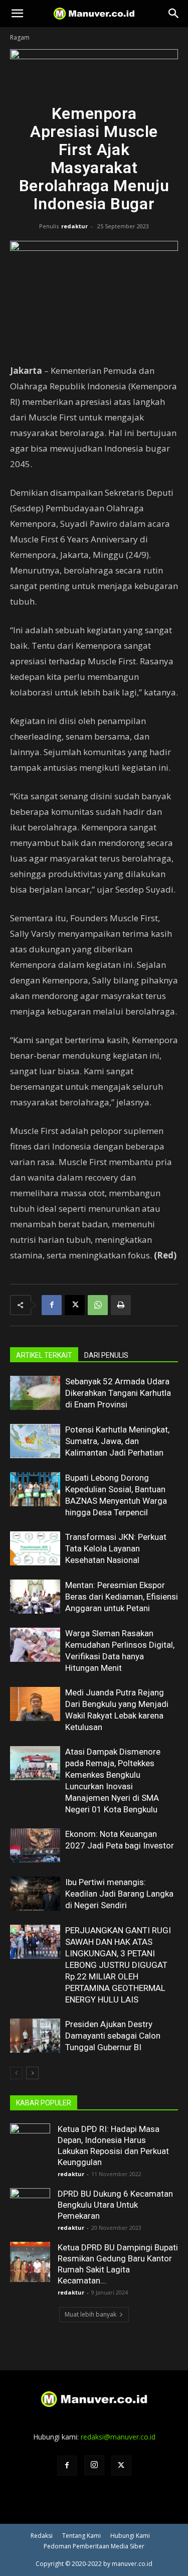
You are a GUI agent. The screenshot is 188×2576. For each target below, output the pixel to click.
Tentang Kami (81, 2536)
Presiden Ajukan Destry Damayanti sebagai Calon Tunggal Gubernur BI (113, 2036)
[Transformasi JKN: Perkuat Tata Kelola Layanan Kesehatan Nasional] (35, 1549)
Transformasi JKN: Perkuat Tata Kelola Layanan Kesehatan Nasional (116, 1548)
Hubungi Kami (130, 2536)
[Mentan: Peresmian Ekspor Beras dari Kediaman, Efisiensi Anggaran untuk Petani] (35, 1597)
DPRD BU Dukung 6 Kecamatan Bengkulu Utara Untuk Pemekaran (115, 2205)
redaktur (74, 226)
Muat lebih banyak (90, 2314)
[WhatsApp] (98, 1305)
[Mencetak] (121, 1305)
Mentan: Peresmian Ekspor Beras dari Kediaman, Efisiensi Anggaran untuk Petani (122, 1597)
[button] (17, 14)
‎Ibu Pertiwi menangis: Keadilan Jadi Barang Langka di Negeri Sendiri (119, 1894)
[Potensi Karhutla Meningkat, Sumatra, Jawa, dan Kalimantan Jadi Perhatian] (35, 1441)
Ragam (20, 37)
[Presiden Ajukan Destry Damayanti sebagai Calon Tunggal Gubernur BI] (35, 2036)
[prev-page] (16, 2073)
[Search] (174, 14)
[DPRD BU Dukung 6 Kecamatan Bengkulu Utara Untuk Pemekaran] (30, 2208)
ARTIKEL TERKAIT (44, 1355)
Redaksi (42, 2536)
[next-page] (32, 2073)
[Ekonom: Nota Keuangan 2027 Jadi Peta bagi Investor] (35, 1846)
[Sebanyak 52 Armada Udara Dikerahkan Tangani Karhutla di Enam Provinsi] (35, 1393)
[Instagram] (94, 2465)
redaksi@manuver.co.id (118, 2437)
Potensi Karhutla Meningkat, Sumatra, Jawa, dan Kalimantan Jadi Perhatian (117, 1441)
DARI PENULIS (106, 1355)
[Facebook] (52, 1305)
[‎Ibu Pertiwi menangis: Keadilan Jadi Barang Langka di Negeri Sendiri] (35, 1894)
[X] (75, 1305)
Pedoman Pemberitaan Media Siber (94, 2546)
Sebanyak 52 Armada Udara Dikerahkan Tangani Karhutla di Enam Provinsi (118, 1393)
